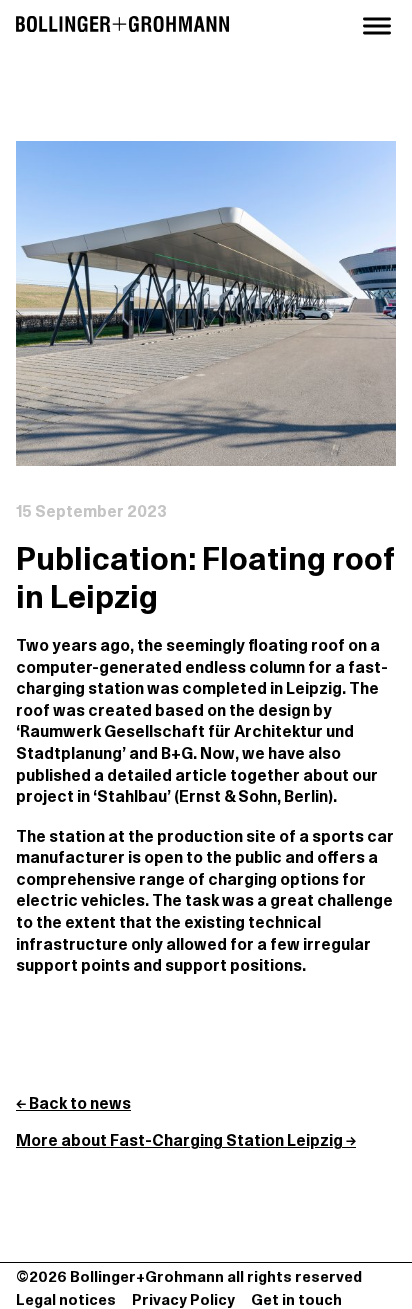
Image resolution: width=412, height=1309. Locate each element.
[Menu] (377, 26)
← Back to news (73, 1105)
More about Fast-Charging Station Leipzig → (186, 1142)
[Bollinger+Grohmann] (122, 25)
